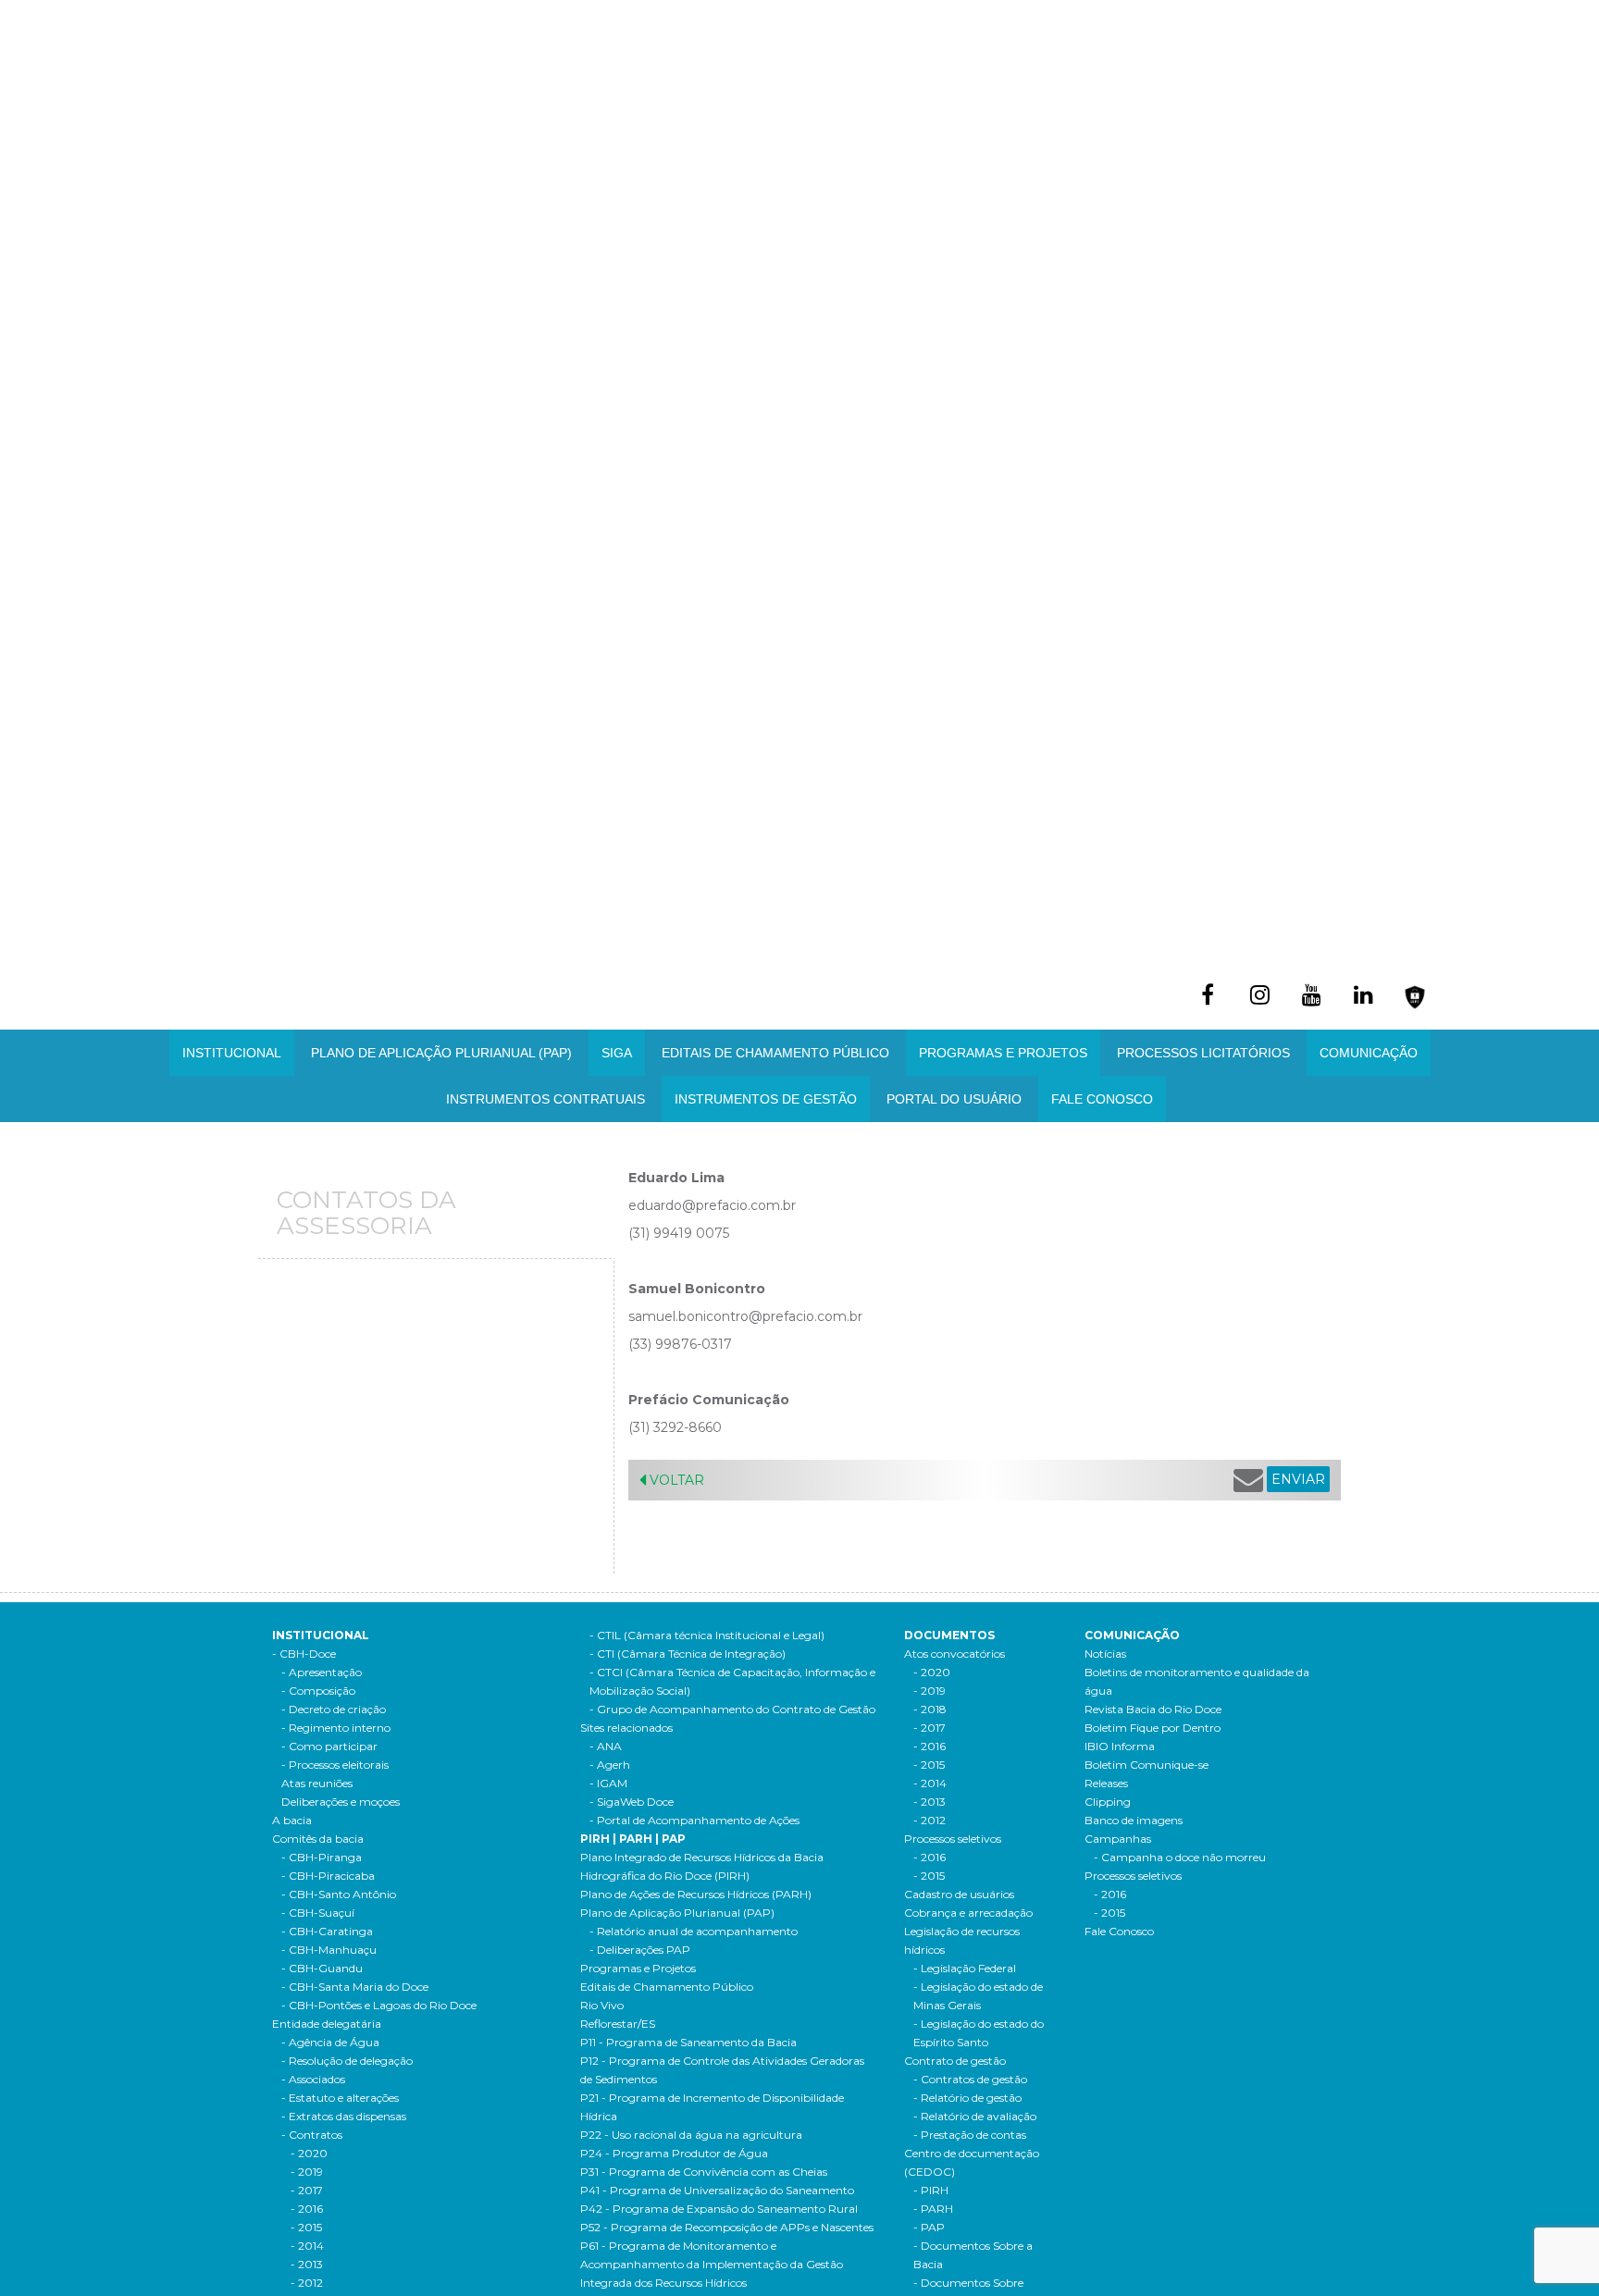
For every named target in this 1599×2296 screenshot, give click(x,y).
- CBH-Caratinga (327, 1931)
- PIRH (931, 2190)
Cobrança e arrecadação (968, 1913)
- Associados (313, 2079)
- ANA (606, 1746)
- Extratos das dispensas (344, 2116)
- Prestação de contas (970, 2135)
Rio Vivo (602, 2005)
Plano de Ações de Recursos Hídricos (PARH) (696, 1894)
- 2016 (307, 2209)
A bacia (292, 1820)
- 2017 (307, 2190)
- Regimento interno (336, 1728)
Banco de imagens (1134, 1820)
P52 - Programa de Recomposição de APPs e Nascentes (727, 2227)
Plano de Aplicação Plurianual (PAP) (677, 1913)
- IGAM (608, 1783)
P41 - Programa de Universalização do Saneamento (717, 2190)
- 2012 (307, 2283)
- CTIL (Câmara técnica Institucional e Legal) (707, 1635)
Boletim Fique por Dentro (1153, 1728)
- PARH (933, 2209)
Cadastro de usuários (959, 1894)
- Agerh (610, 1765)
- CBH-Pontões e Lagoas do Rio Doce (379, 2005)
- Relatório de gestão (967, 2098)
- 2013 (307, 2264)
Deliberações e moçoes (341, 1802)
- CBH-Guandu (322, 1968)
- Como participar (329, 1746)
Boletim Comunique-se (1147, 1765)
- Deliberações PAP (640, 1950)
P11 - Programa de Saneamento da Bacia (688, 2042)
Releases (1106, 1783)
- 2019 (307, 2172)
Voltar (675, 1480)
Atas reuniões (317, 1783)
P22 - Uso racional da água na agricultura (691, 2135)
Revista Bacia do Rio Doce (1153, 1709)
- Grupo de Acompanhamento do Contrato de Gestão (732, 1709)
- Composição (318, 1691)
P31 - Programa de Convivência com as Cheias (704, 2172)
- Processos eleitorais (335, 1765)
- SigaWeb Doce (632, 1802)
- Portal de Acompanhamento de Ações (694, 1820)
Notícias (1105, 1654)
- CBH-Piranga (322, 1857)
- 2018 (930, 1709)
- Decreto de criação (334, 1709)
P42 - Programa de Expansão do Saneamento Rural (719, 2209)
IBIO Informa (1120, 1746)
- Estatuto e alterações (340, 2098)
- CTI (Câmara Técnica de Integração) (688, 1654)
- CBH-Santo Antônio (339, 1894)
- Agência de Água (330, 2042)
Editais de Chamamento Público (775, 1053)
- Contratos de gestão (970, 2079)
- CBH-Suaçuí (318, 1913)
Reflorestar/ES (618, 2024)
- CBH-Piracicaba (328, 1876)
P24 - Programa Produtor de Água (674, 2153)
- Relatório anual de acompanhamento (694, 1931)
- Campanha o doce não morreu (1180, 1857)
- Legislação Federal (965, 1968)
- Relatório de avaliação (975, 2116)
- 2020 (309, 2153)
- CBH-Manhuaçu (329, 1950)
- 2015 (306, 2227)
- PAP (929, 2227)
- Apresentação (322, 1672)
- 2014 (307, 2246)
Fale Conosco (1102, 1099)
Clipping (1108, 1802)
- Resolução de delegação (347, 2061)
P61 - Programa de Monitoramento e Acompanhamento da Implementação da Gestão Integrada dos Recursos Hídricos (712, 2264)
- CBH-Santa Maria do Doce (355, 1987)
